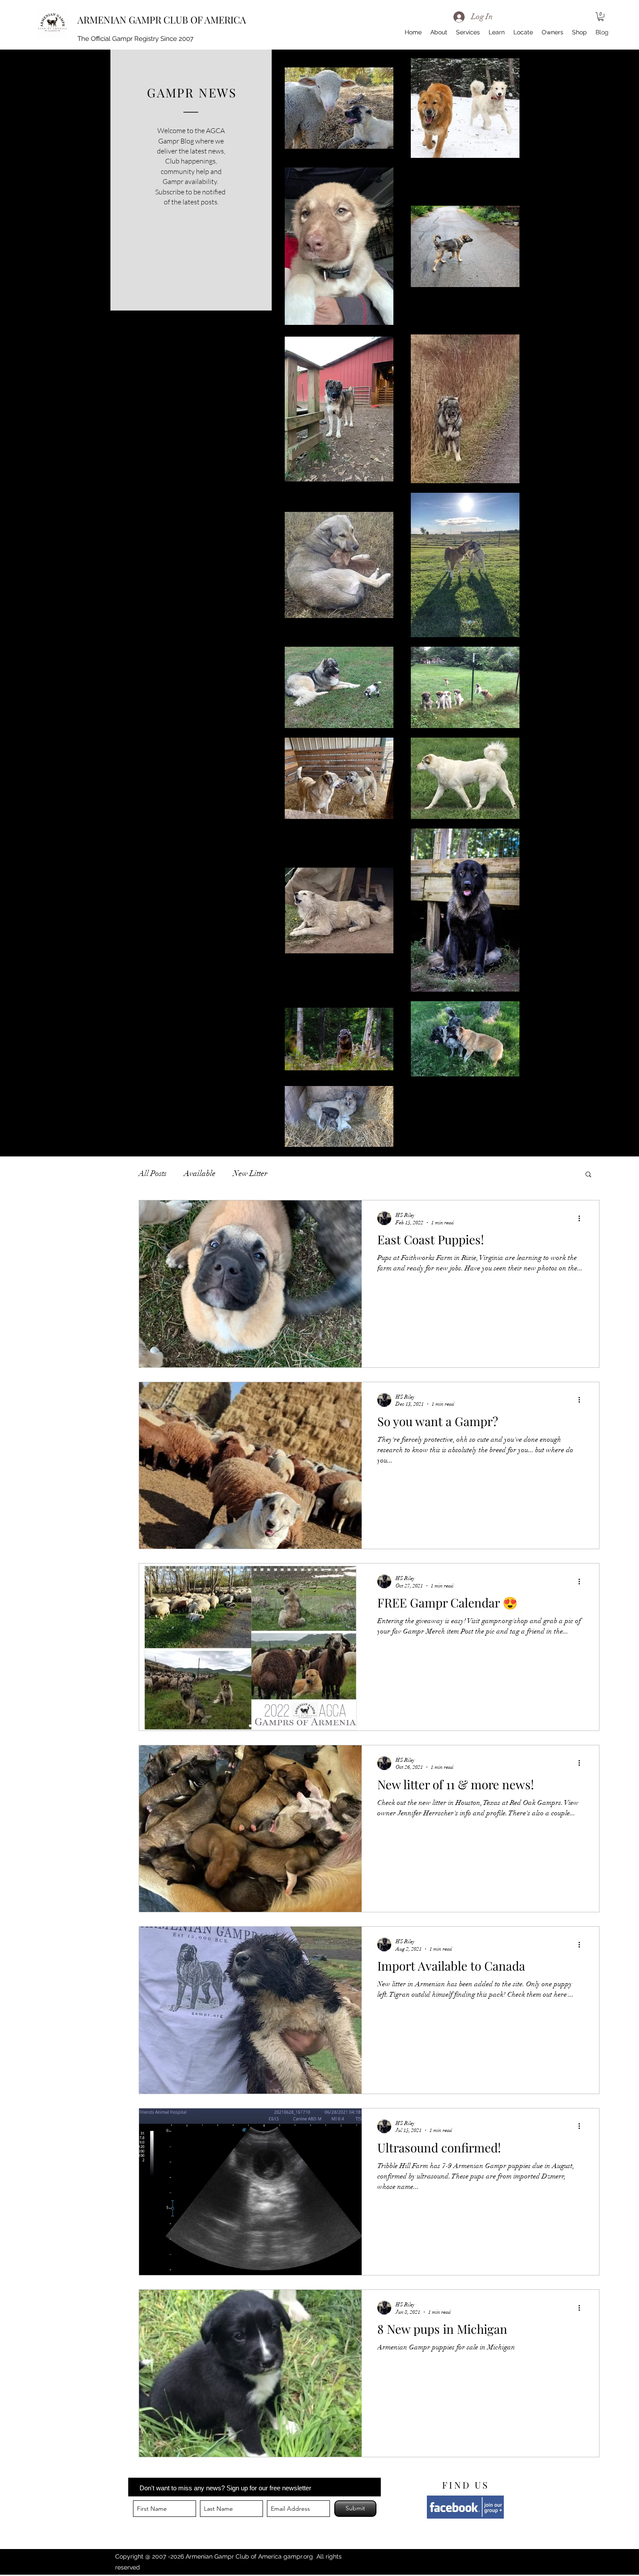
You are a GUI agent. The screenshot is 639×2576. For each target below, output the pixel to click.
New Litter (250, 1173)
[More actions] (582, 1218)
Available (200, 1173)
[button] (601, 17)
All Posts (153, 1173)
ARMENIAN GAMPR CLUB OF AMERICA (162, 20)
